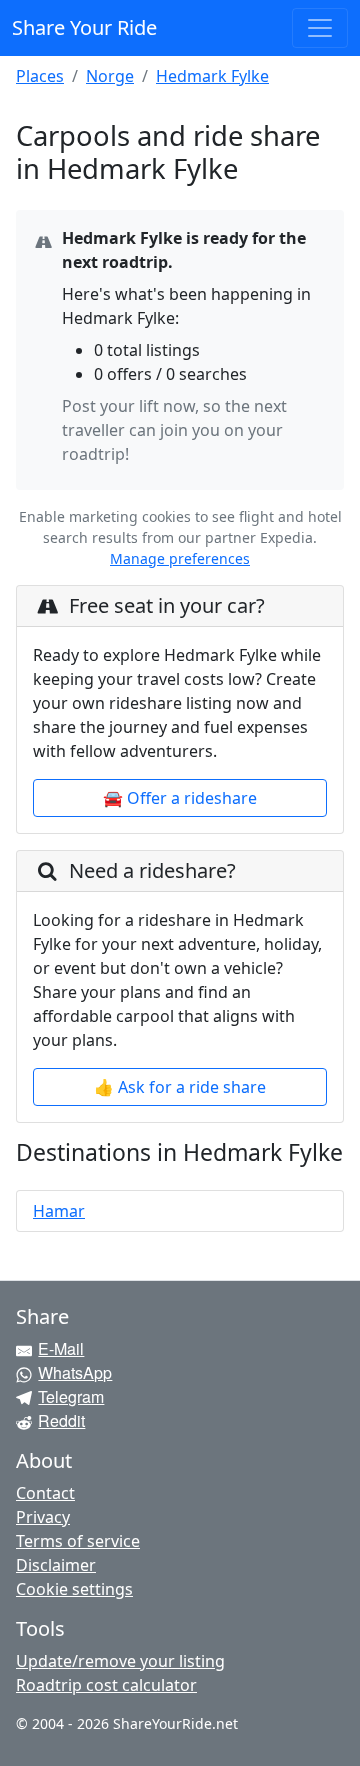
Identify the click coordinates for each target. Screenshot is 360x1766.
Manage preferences (180, 558)
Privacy (43, 1517)
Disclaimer (56, 1565)
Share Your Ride (84, 27)
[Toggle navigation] (320, 28)
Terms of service (78, 1541)
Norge (110, 76)
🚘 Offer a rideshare (180, 798)
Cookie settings (74, 1589)
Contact (45, 1493)
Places (40, 76)
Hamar (59, 1211)
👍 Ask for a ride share (180, 1087)
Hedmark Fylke (212, 76)
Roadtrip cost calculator (106, 1685)
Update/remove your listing (120, 1661)
